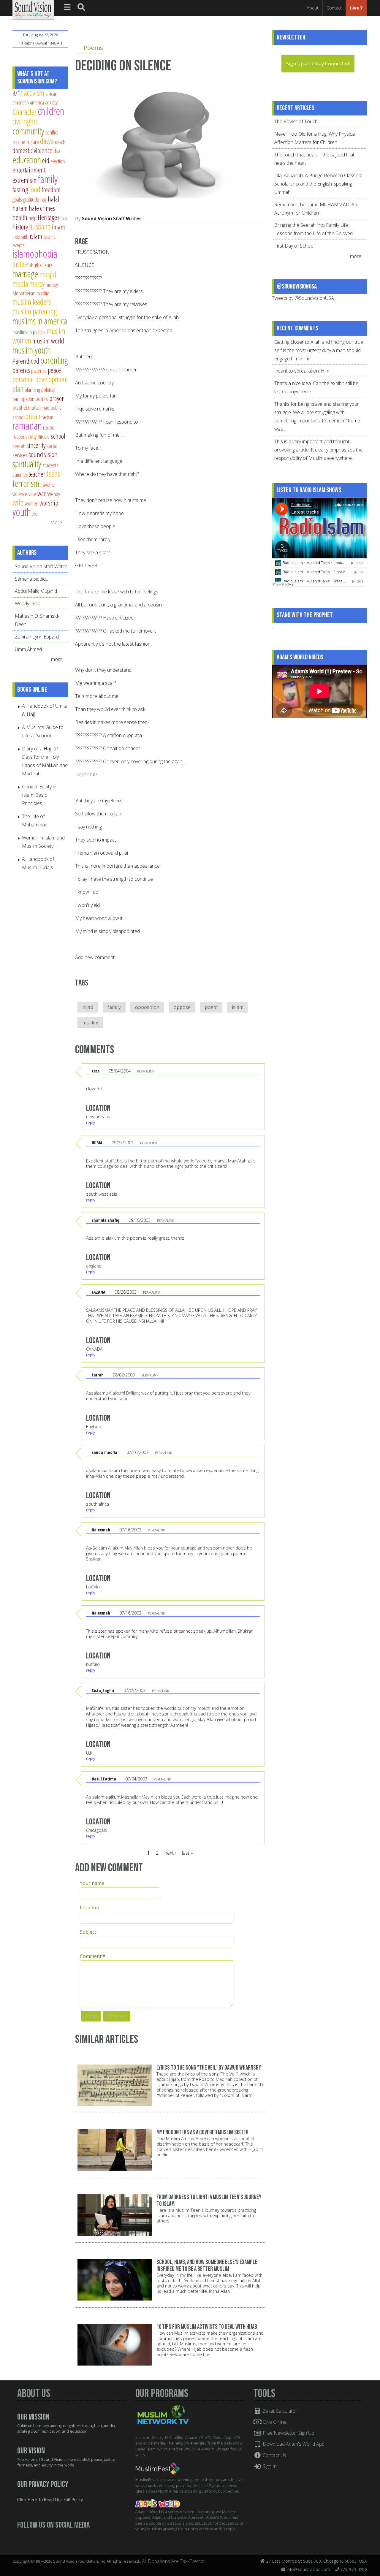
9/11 (18, 93)
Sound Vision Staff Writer (112, 218)
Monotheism (24, 293)
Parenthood (26, 361)
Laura (48, 265)
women (31, 503)
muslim (90, 1023)
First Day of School (294, 246)
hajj (43, 199)
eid (46, 161)
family (114, 1007)
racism (47, 417)
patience (39, 371)
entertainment (29, 170)
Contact (334, 8)
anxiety (51, 102)
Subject (88, 1932)
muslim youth (32, 350)
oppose (182, 1007)
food (35, 189)
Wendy (54, 494)
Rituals (44, 437)
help (33, 218)
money (52, 285)
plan (18, 389)
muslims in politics (29, 332)
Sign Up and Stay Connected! (318, 64)
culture (33, 142)
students (50, 465)
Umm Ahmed (28, 649)
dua (57, 151)
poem (211, 1007)
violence (20, 494)
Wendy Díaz (27, 603)
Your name (92, 1883)
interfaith (20, 236)
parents (21, 370)
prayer (57, 398)
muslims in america (40, 321)
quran (33, 416)
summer (20, 475)
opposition (147, 1007)
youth (22, 512)
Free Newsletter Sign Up (288, 2433)
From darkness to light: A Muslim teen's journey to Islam (209, 2200)
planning (32, 390)
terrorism (26, 483)
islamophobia (35, 254)
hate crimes (42, 208)
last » (187, 1853)
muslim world (48, 341)
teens (53, 474)
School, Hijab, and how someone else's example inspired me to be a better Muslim (207, 2266)
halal (54, 199)
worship (49, 503)
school (58, 436)
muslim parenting (35, 311)
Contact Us (274, 2455)
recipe (49, 427)
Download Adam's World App (293, 2444)
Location (90, 1908)
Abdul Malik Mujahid (36, 591)
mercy (37, 284)
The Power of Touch (296, 121)
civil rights (25, 121)
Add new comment (95, 957)
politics (42, 399)
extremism (24, 180)
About (313, 8)
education (27, 160)
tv (53, 485)
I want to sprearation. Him (302, 371)
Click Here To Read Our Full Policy (50, 2500)
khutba (35, 265)
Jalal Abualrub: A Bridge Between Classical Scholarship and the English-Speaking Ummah (318, 184)
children (51, 111)
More (56, 522)
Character (24, 112)
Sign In (269, 2466)
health (20, 217)
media (20, 284)
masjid (48, 274)
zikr (35, 514)
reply (91, 1122)
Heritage (47, 217)
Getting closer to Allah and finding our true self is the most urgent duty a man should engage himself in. (319, 350)
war (42, 493)
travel (45, 485)
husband (40, 226)
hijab (88, 1007)
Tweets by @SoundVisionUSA (303, 298)
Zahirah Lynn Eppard (37, 637)
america (37, 102)
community (28, 131)
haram (20, 208)
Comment (93, 1956)
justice (20, 264)
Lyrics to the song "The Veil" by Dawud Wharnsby (209, 2068)
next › (170, 1853)
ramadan (27, 426)
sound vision (43, 454)
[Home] (33, 9)
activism (34, 93)
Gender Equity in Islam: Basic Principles (39, 795)
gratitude (31, 199)
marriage (25, 274)
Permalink (146, 1071)
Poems (93, 47)
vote (32, 494)
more (57, 659)
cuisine (19, 142)
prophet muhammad (31, 407)
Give (355, 8)
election (58, 161)
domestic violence (32, 150)
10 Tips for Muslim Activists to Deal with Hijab (207, 2327)
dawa (47, 141)
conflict (52, 132)
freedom (51, 190)
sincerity (36, 445)
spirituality (27, 464)
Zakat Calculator (279, 2411)
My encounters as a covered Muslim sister (202, 2132)
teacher (37, 474)
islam (238, 1007)
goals (17, 199)
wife (18, 502)
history (20, 227)
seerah (19, 446)
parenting (54, 360)
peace (54, 370)
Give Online (274, 2422)
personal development (40, 379)
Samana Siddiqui (32, 579)
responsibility (24, 437)
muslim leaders (32, 302)
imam (58, 227)
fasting (20, 190)
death (60, 142)
